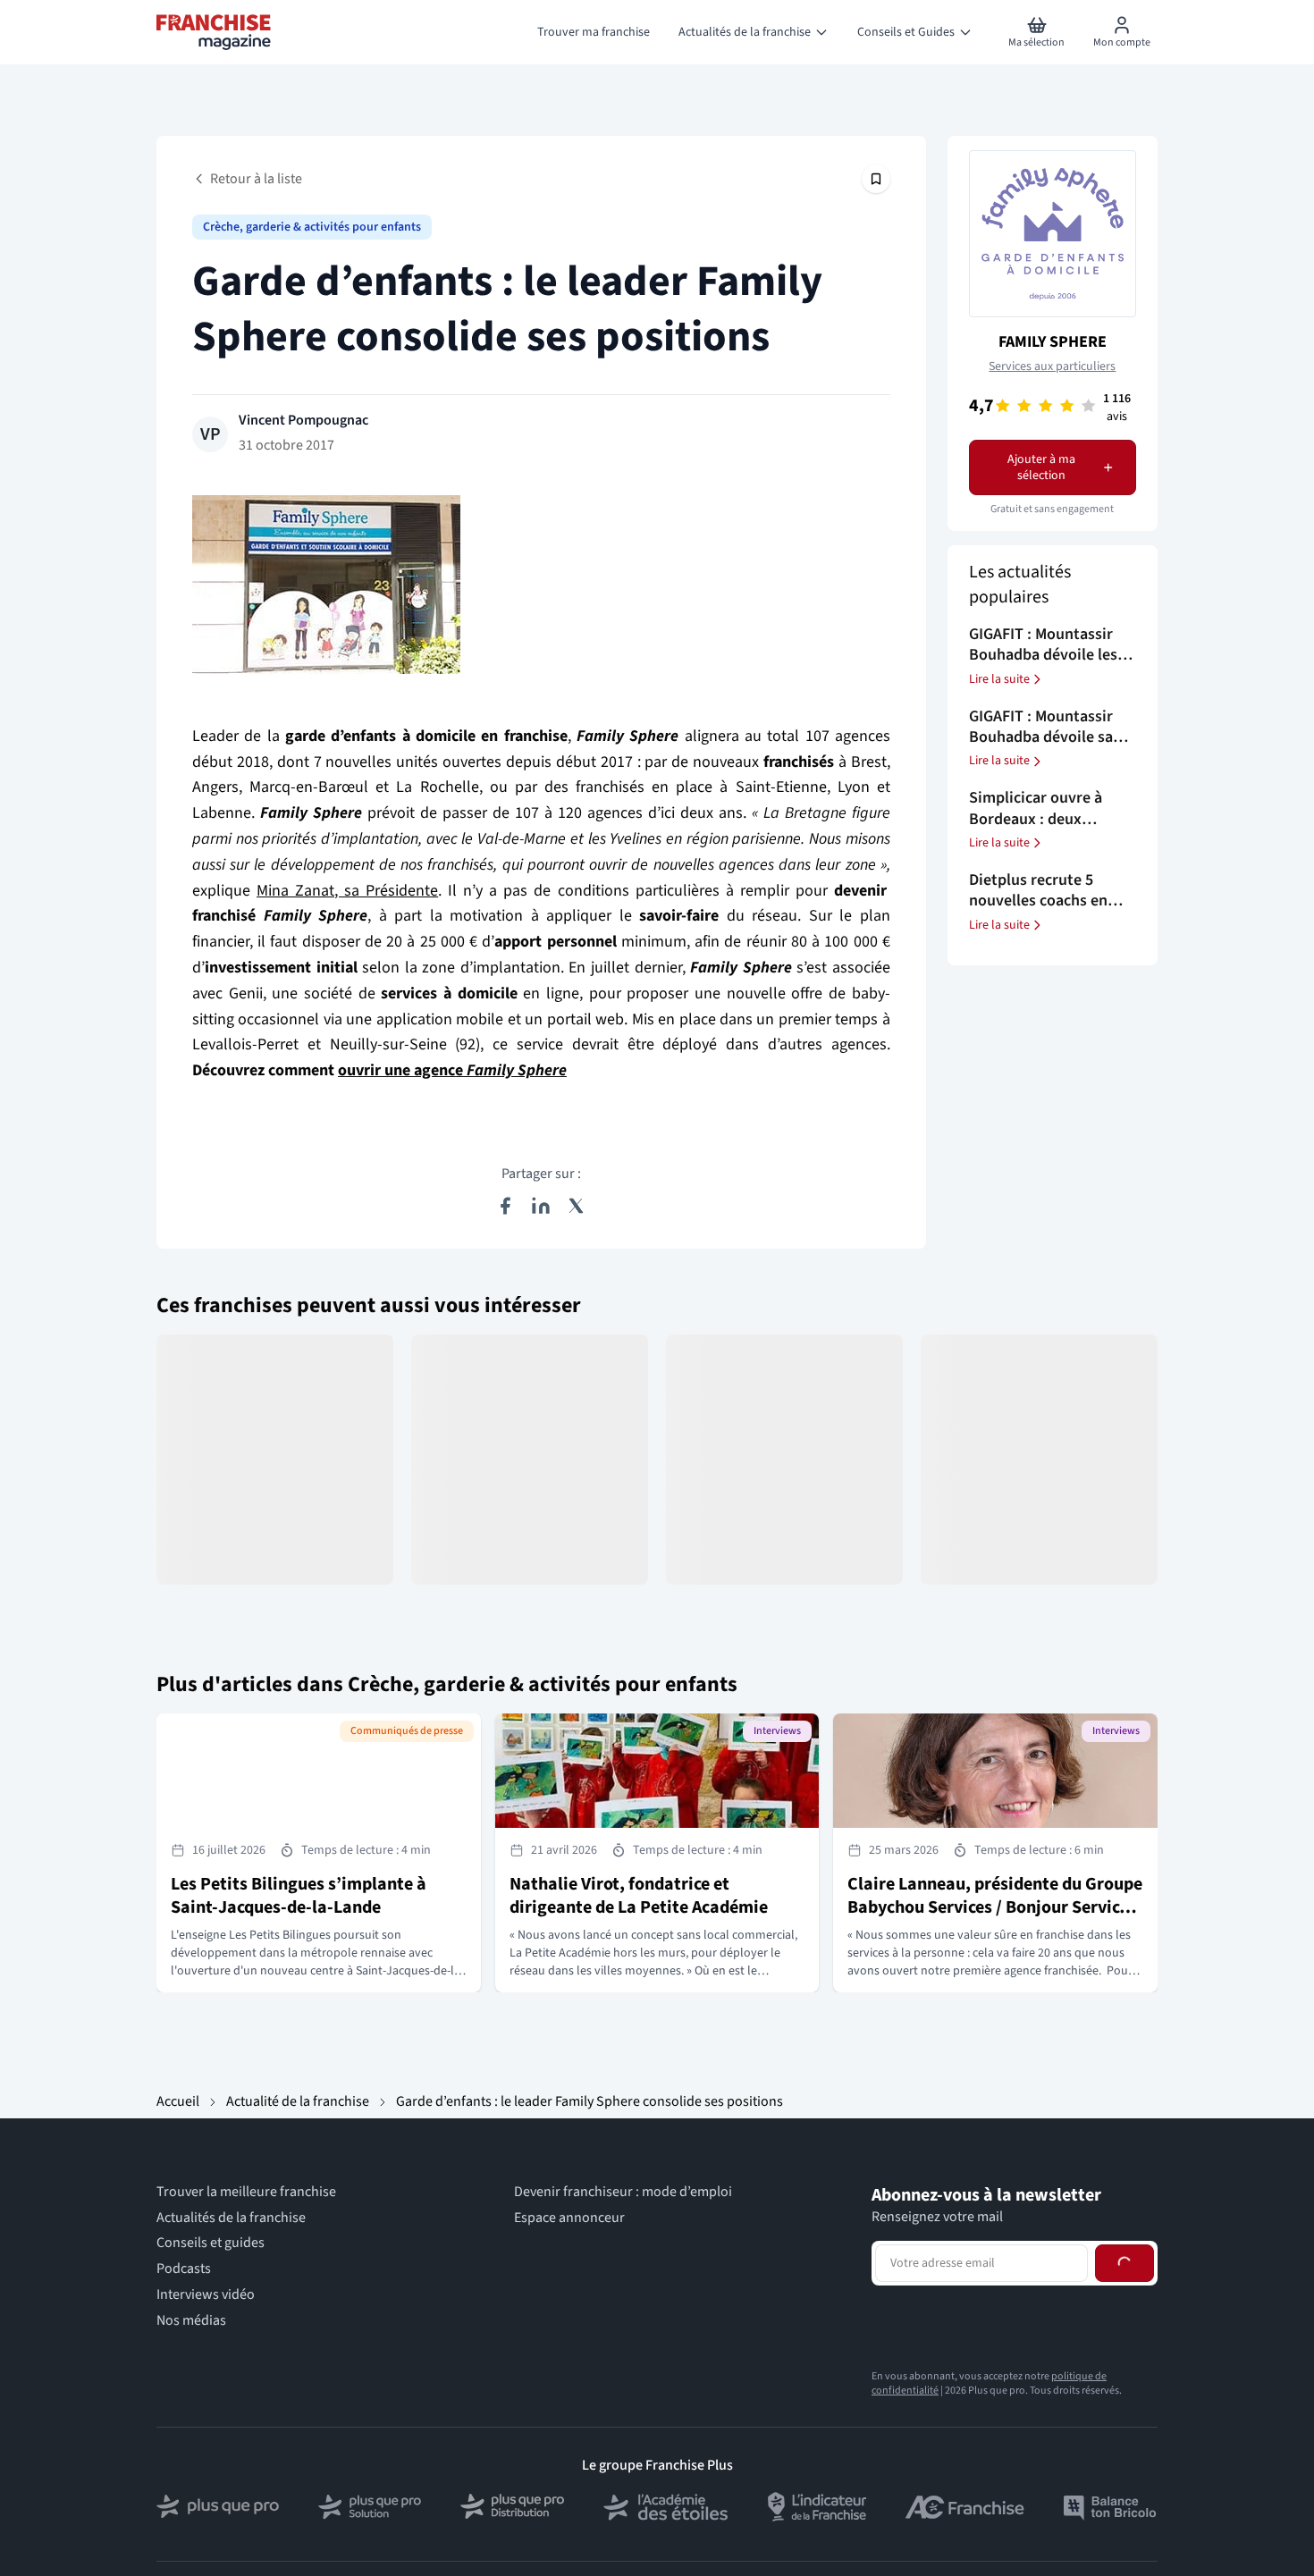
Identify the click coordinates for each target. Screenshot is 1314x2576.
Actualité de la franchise (298, 2101)
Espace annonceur (569, 2218)
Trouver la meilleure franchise (246, 2192)
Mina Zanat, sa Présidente (347, 891)
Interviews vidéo (206, 2295)
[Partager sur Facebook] (505, 1206)
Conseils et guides (211, 2243)
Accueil (178, 2101)
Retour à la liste (256, 179)
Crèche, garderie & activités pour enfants (312, 227)
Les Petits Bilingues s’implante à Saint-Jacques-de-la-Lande (299, 1896)
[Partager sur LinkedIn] (541, 1206)
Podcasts (184, 2269)
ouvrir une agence (452, 1070)
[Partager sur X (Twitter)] (577, 1206)
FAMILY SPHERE (1053, 342)
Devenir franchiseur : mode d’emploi (623, 2192)
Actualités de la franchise (231, 2218)
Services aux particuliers (1052, 366)
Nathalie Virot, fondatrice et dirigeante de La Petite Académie (639, 1896)
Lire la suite (999, 679)
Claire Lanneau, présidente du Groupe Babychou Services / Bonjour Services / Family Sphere (995, 1907)
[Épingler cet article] (876, 179)
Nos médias (191, 2321)
